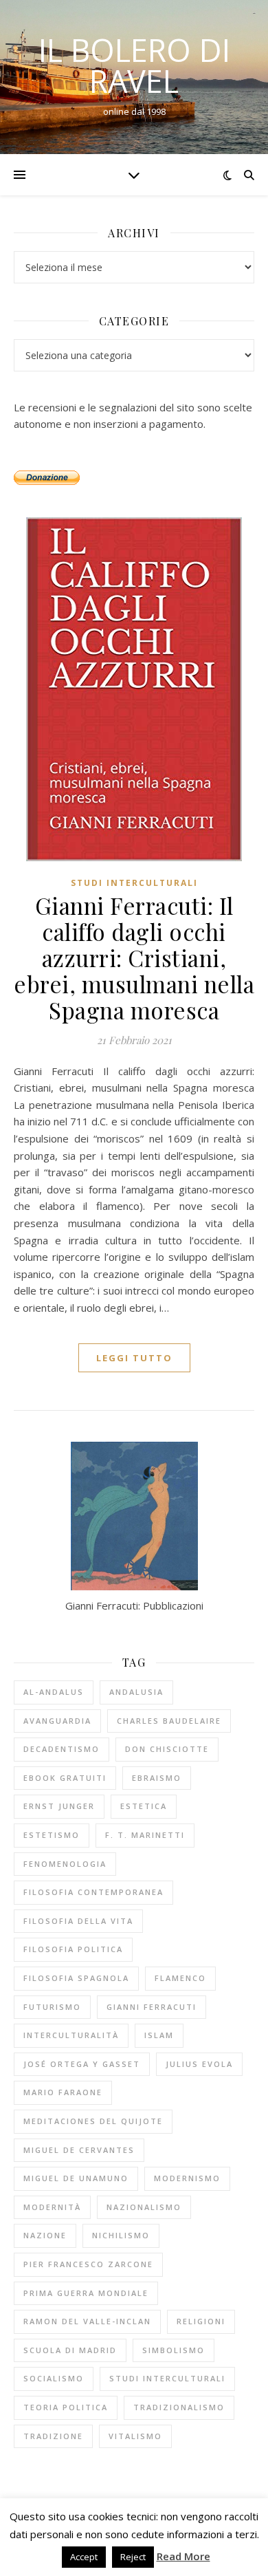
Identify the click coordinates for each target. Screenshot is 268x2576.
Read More (183, 2556)
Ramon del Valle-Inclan (87, 2321)
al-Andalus (54, 1692)
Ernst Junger (59, 1806)
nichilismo (121, 2235)
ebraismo (157, 1778)
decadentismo (62, 1749)
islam (159, 2035)
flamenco (180, 1978)
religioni (201, 2321)
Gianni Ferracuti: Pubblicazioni (134, 1605)
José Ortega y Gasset (82, 2064)
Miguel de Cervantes (79, 2150)
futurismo (52, 2007)
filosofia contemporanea (93, 1892)
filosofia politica (73, 1949)
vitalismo (135, 2436)
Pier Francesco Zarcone (88, 2264)
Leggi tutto (134, 1358)
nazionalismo (144, 2207)
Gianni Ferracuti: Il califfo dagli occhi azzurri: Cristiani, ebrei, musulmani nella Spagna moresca (134, 957)
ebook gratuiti (65, 1778)
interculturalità (71, 2035)
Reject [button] (133, 2557)
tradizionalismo (179, 2407)
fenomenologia (65, 1864)
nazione (45, 2235)
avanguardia (57, 1721)
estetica (144, 1806)
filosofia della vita (78, 1921)
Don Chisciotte (167, 1749)
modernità (52, 2207)
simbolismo (174, 2350)
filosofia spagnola (76, 1978)
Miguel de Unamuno (76, 2178)
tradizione (53, 2436)
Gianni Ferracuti (152, 2007)
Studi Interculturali (134, 883)
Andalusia (136, 1692)
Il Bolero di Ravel (134, 65)
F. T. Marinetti (145, 1835)
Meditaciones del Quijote (93, 2121)
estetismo (52, 1835)
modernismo (187, 2178)
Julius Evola (199, 2064)
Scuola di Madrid (70, 2350)
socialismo (54, 2378)
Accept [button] (84, 2557)
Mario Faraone (63, 2092)
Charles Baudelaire (169, 1721)
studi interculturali (167, 2378)
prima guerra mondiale (86, 2293)
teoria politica (66, 2407)
